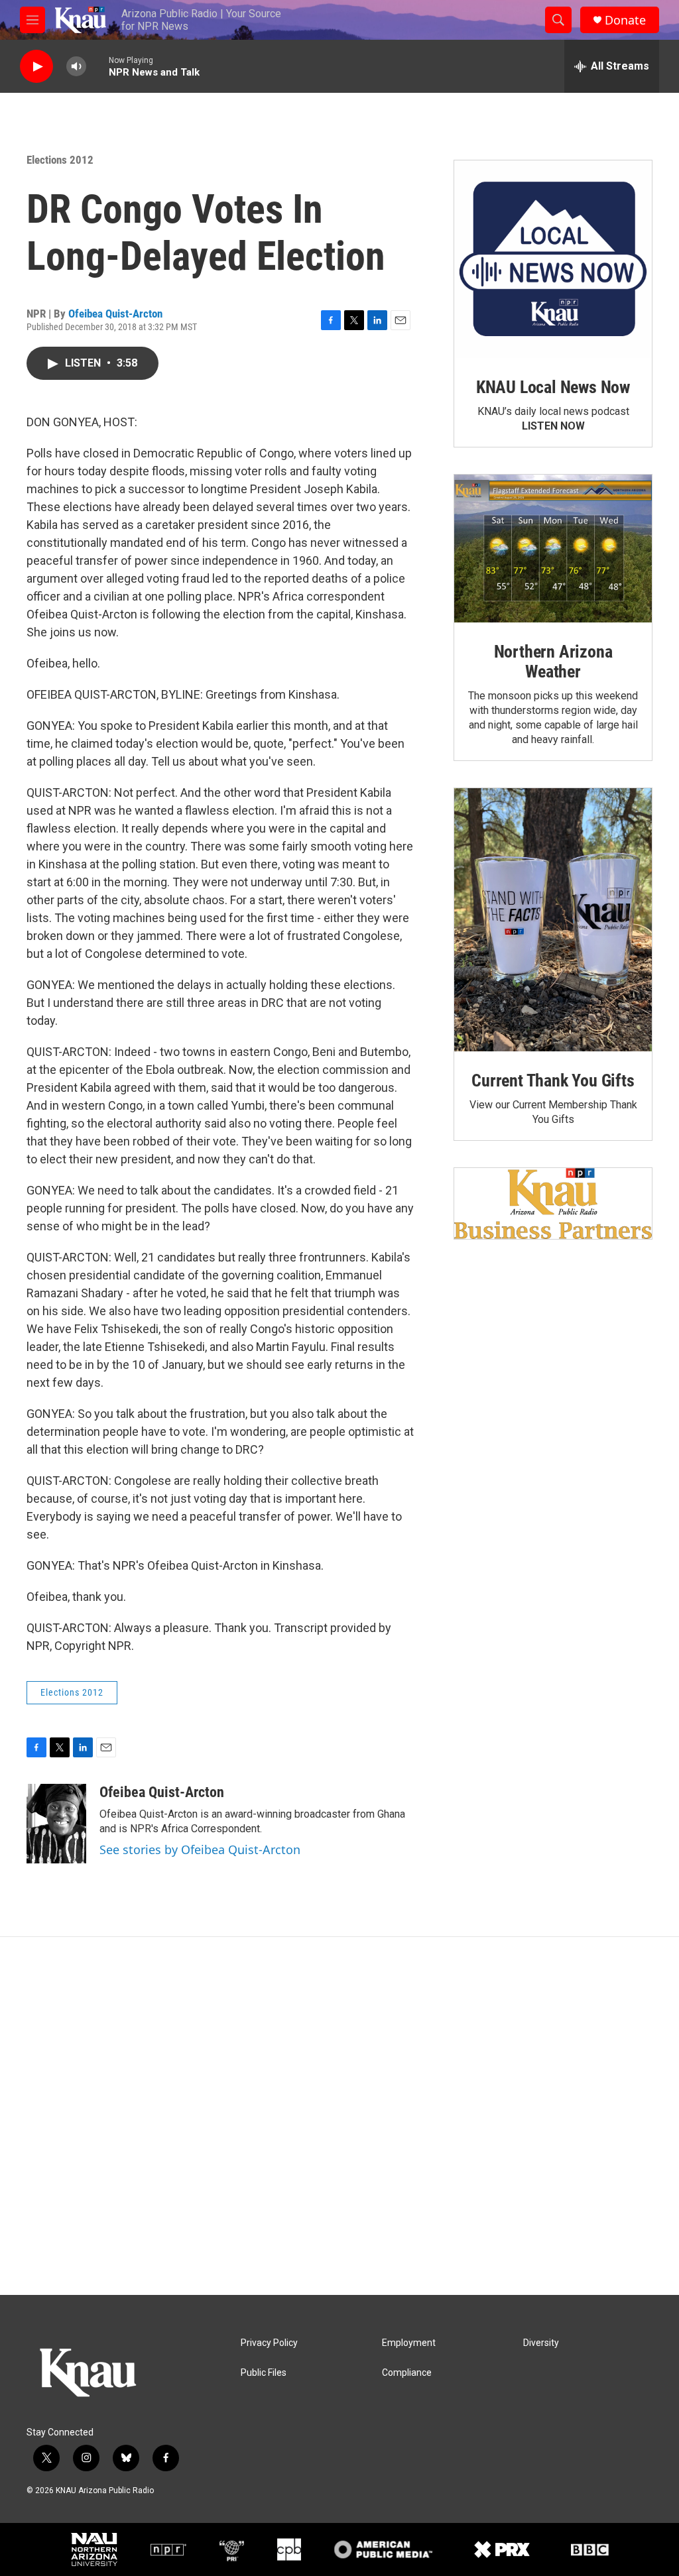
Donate (625, 20)
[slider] (97, 66)
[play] (36, 67)
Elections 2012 (60, 160)
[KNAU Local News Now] (553, 259)
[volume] (76, 67)
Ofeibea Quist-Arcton (115, 314)
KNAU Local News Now (553, 387)
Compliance (407, 2373)
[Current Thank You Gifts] (553, 920)
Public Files (264, 2373)
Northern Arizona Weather (553, 662)
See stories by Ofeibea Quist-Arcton (200, 1849)
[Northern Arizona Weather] (553, 549)
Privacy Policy (269, 2343)
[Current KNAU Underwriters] (553, 1203)
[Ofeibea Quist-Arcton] (56, 1824)
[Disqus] (339, 2116)
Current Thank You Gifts (553, 1081)
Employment (409, 2343)
